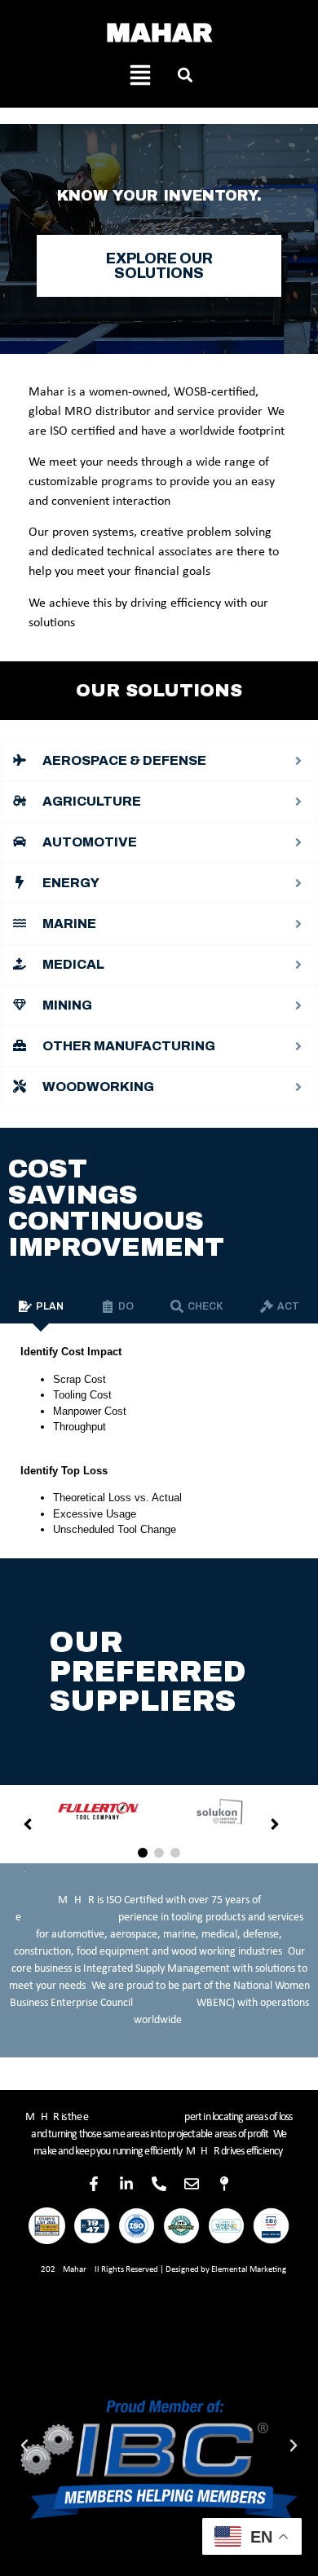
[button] (185, 75)
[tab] (41, 1306)
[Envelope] (192, 2184)
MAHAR (159, 33)
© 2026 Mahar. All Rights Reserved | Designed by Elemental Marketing (159, 2270)
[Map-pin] (224, 2184)
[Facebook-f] (94, 2184)
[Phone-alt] (159, 2184)
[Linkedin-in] (126, 2184)
